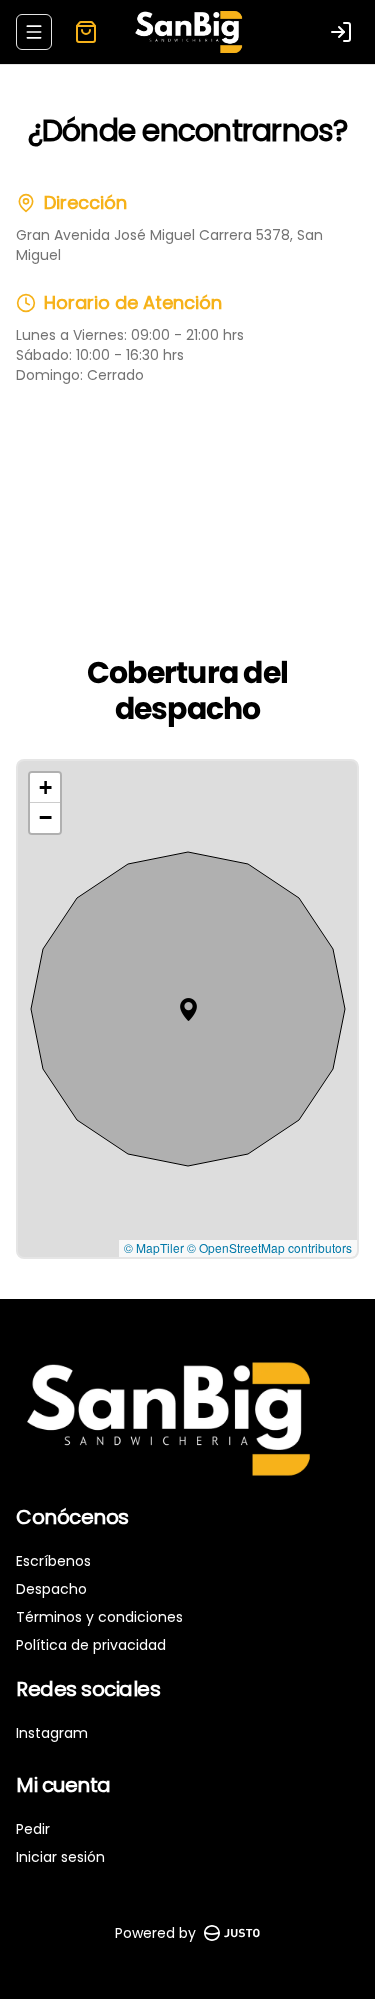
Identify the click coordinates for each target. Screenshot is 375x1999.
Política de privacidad (91, 1645)
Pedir (33, 1829)
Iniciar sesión (60, 1857)
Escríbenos (53, 1561)
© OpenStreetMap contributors (269, 1247)
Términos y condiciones (99, 1617)
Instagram (52, 1733)
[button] (188, 1009)
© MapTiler (154, 1247)
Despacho (51, 1589)
